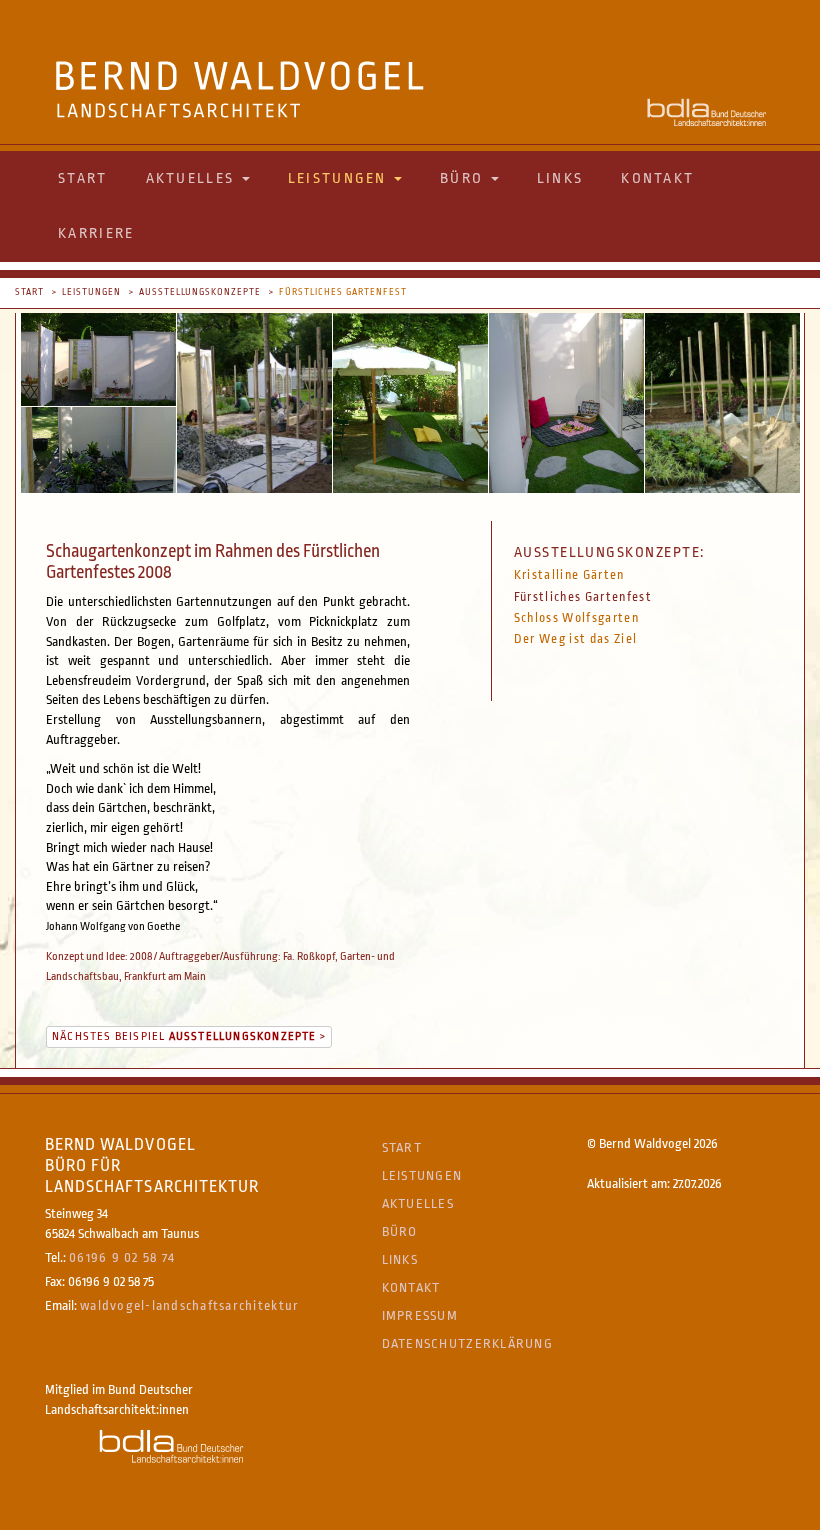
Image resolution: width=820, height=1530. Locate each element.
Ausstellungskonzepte (200, 292)
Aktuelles (418, 1203)
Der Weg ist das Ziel (576, 639)
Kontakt (657, 178)
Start (83, 178)
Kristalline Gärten (569, 575)
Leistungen (91, 292)
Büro (400, 1231)
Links (560, 178)
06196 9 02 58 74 (122, 1257)
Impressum (420, 1315)
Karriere (96, 233)
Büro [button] (464, 178)
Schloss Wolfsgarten (576, 618)
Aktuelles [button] (193, 178)
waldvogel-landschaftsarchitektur (189, 1305)
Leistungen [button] (340, 178)
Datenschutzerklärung (467, 1343)
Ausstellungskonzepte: (609, 552)
